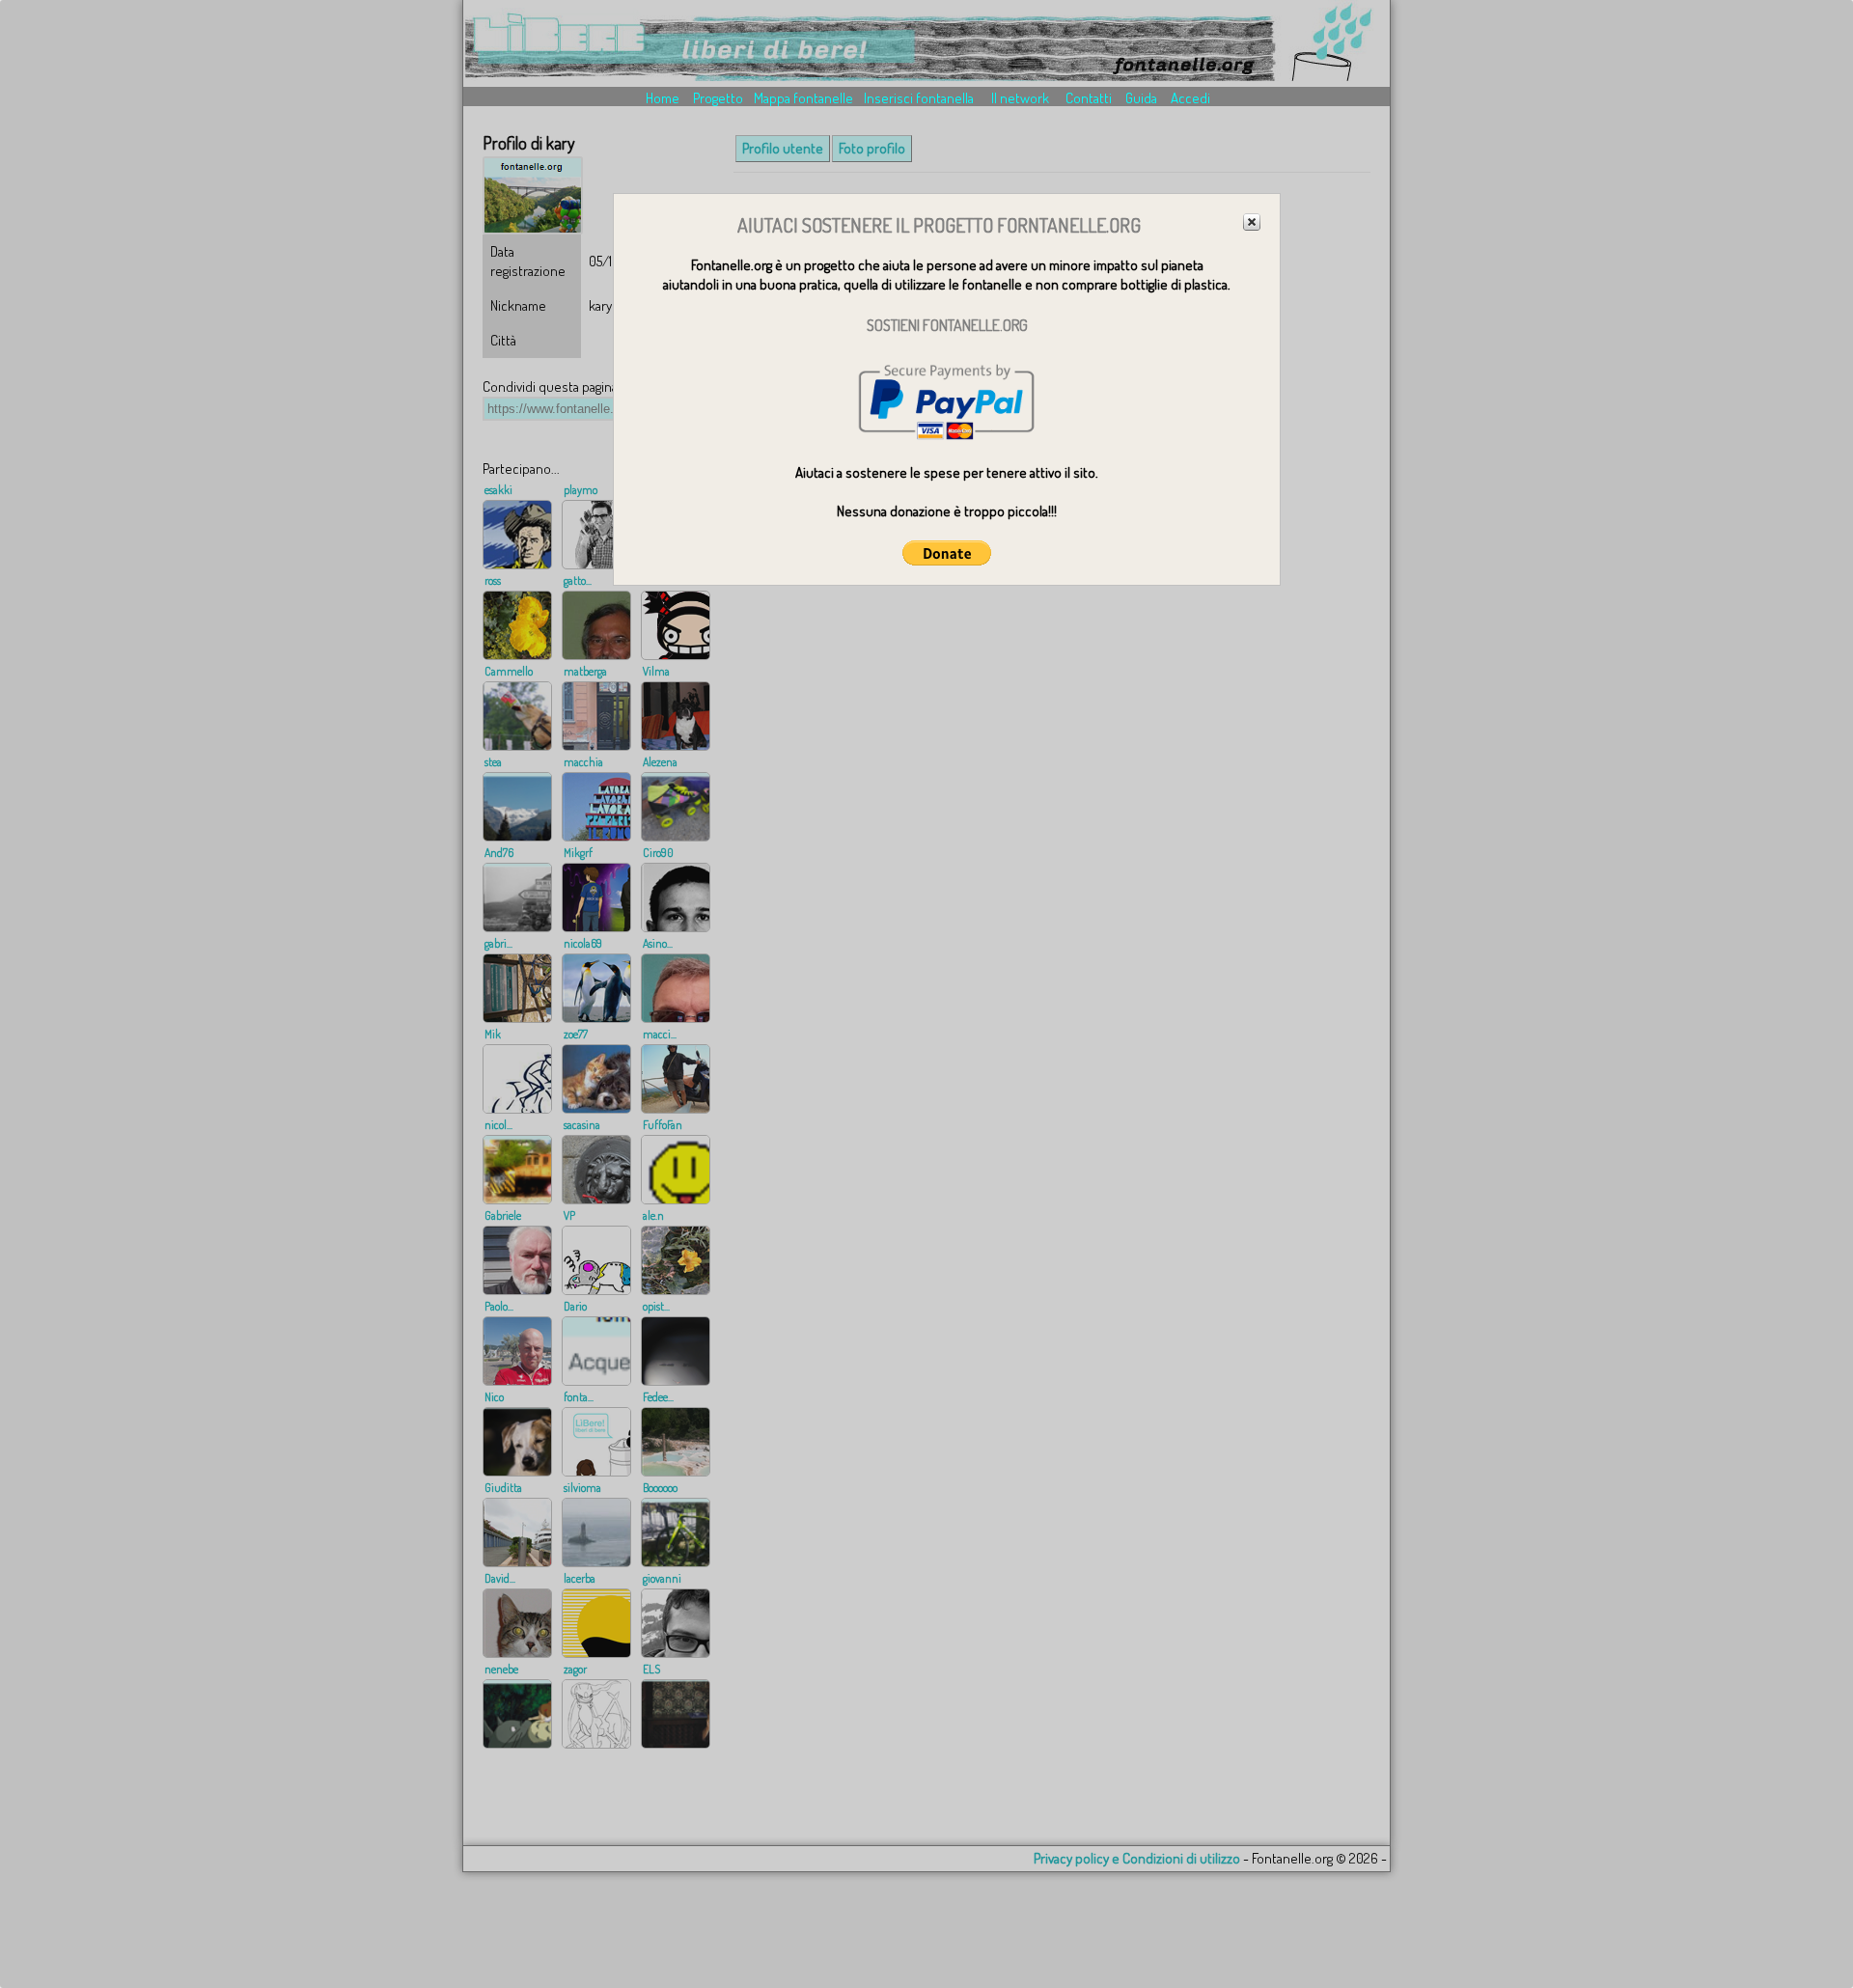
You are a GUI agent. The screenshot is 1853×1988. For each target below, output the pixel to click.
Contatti (1089, 98)
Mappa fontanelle (803, 98)
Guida (1141, 98)
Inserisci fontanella (919, 98)
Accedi (1190, 98)
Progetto (718, 98)
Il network (1020, 98)
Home (663, 98)
